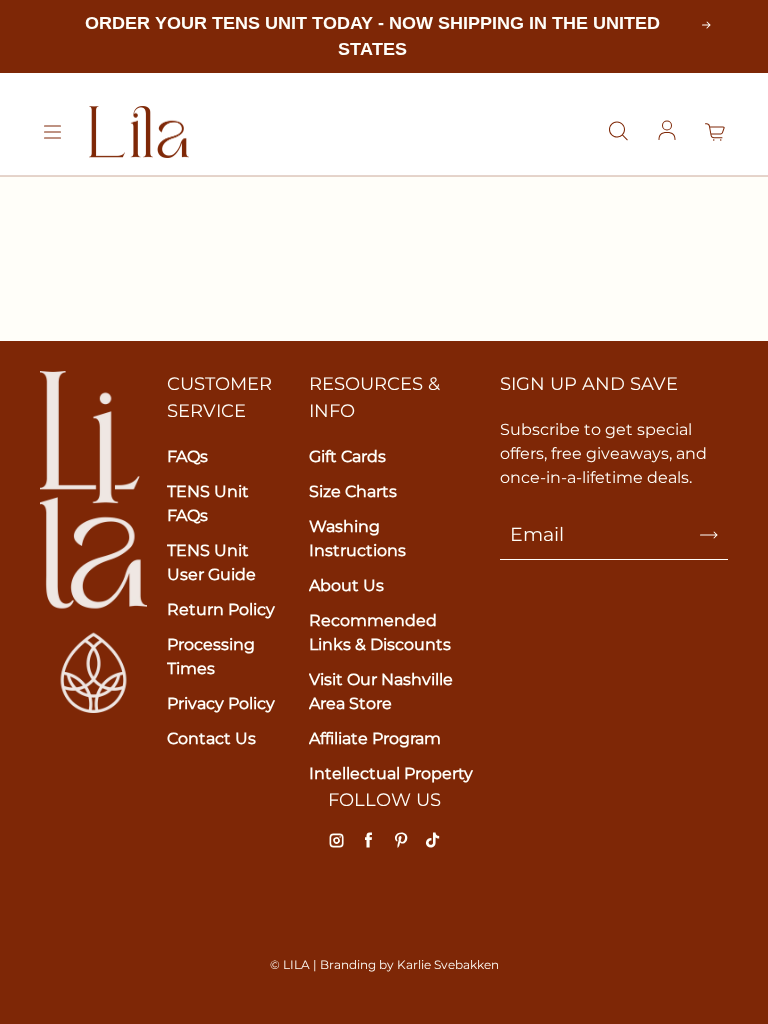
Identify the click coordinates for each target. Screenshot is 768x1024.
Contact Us (211, 738)
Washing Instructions (357, 538)
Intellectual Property (391, 773)
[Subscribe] (709, 535)
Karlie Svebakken (448, 964)
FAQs (187, 456)
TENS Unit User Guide (211, 562)
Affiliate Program (375, 738)
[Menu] (52, 132)
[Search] (618, 132)
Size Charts (353, 491)
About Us (346, 585)
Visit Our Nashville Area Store (381, 691)
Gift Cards (347, 456)
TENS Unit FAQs (208, 503)
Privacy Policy (221, 703)
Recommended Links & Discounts (380, 632)
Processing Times (211, 656)
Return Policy (221, 609)
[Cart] (716, 132)
